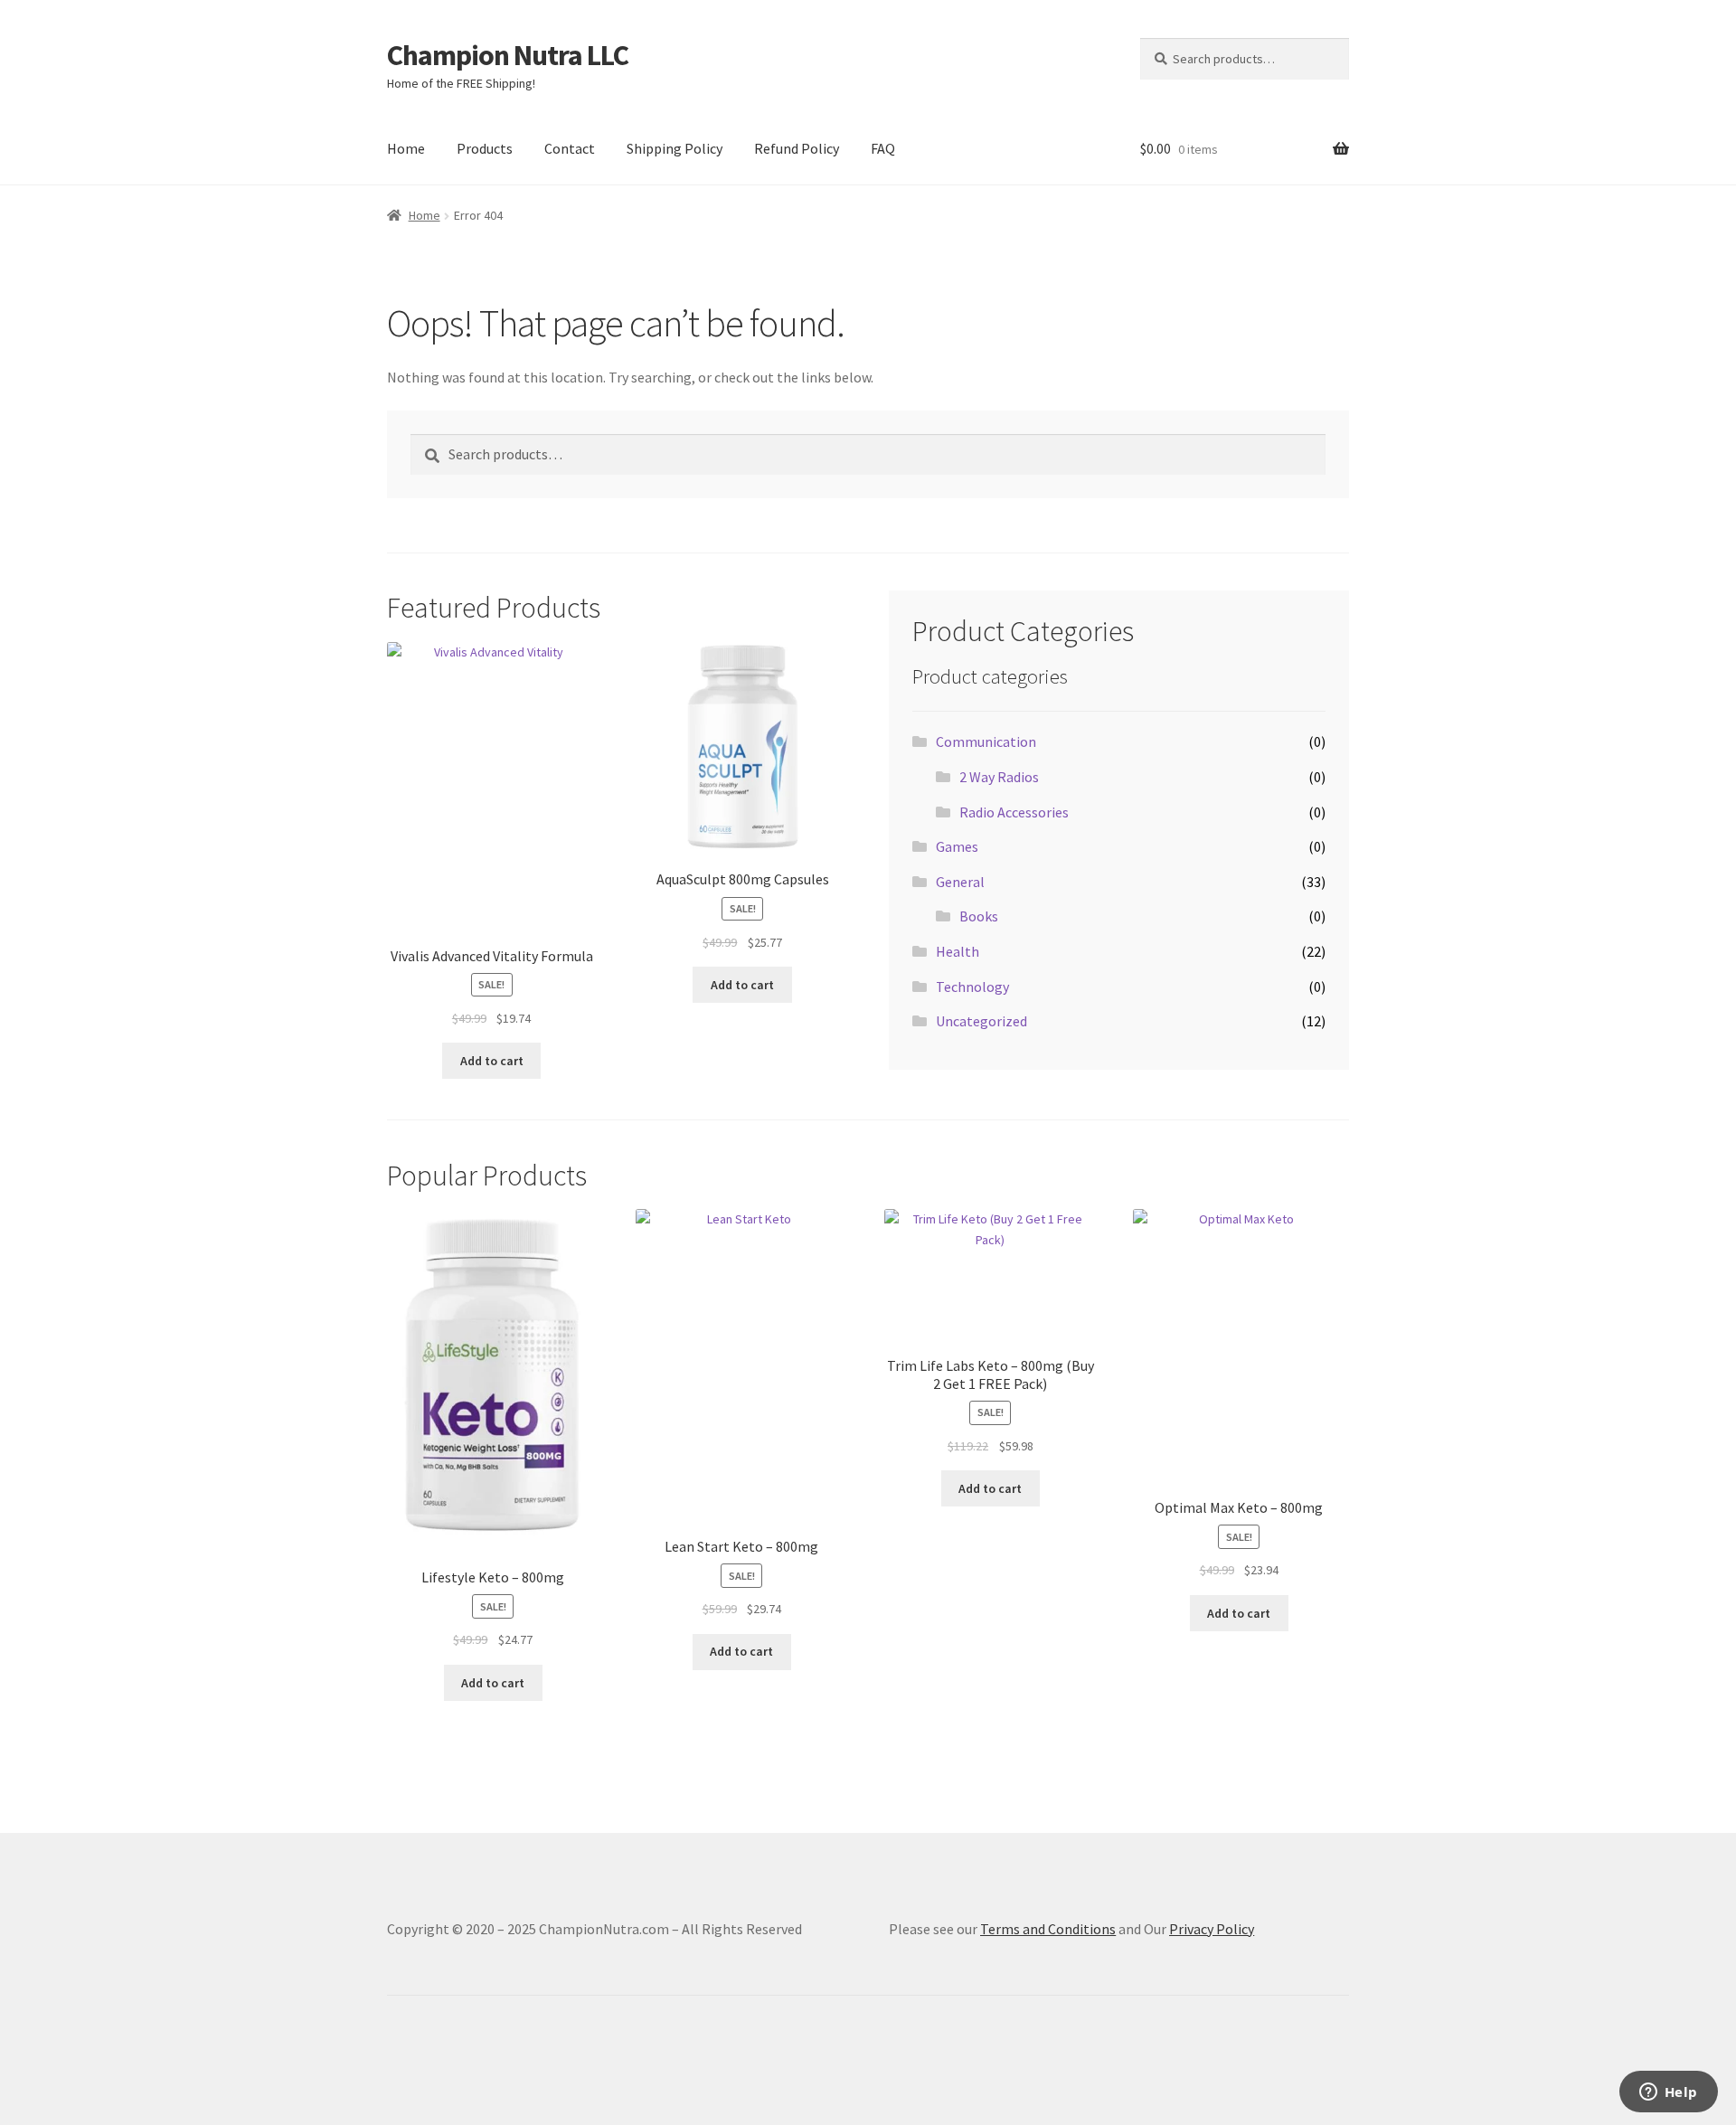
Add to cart (492, 1061)
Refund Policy (797, 148)
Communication (986, 741)
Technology (972, 987)
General (960, 882)
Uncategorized (981, 1021)
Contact (570, 148)
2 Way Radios (999, 777)
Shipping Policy (675, 148)
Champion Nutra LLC (508, 55)
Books (979, 916)
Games (957, 846)
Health (958, 951)
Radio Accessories (1014, 812)
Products (485, 148)
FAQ (883, 148)
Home (406, 148)
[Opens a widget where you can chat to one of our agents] (1668, 2093)
